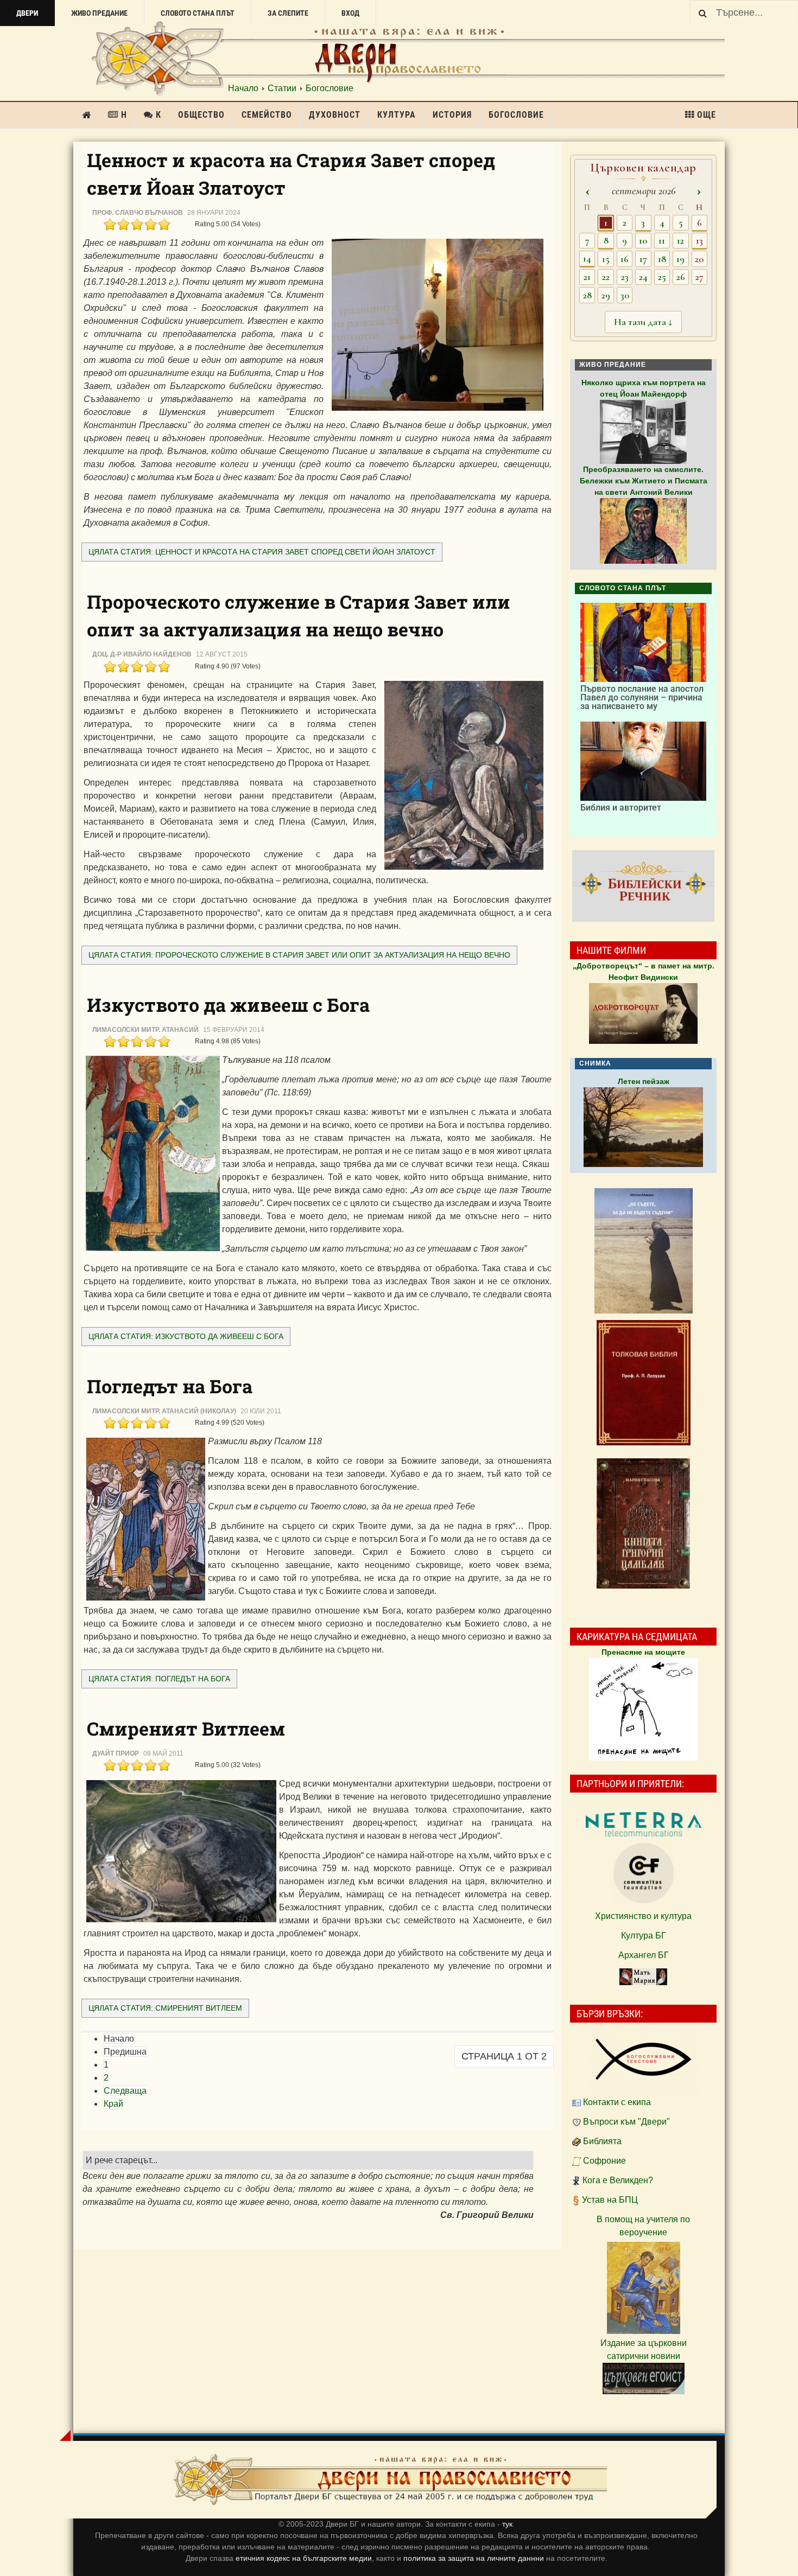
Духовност (335, 115)
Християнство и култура (643, 1916)
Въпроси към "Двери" (626, 2122)
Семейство (267, 115)
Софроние (604, 2161)
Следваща (125, 2091)
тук (507, 2524)
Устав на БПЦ (610, 2200)
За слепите (288, 13)
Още (707, 115)
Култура (397, 115)
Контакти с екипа (617, 2102)
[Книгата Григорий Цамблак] (643, 1523)
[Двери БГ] (390, 2480)
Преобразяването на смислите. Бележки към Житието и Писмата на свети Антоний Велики (644, 481)
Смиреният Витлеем (186, 1728)
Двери (27, 13)
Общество (201, 115)
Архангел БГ (644, 1955)
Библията (602, 2141)
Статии (282, 88)
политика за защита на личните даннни (475, 2558)
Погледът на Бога (170, 1386)
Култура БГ (644, 1936)
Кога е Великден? (618, 2180)
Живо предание (99, 13)
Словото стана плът (198, 13)
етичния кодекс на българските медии (304, 2558)
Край (113, 2104)
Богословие (330, 88)
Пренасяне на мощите (643, 1652)
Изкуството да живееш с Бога (228, 1005)
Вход (350, 13)
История (452, 115)
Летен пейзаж (644, 1081)
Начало (243, 88)
